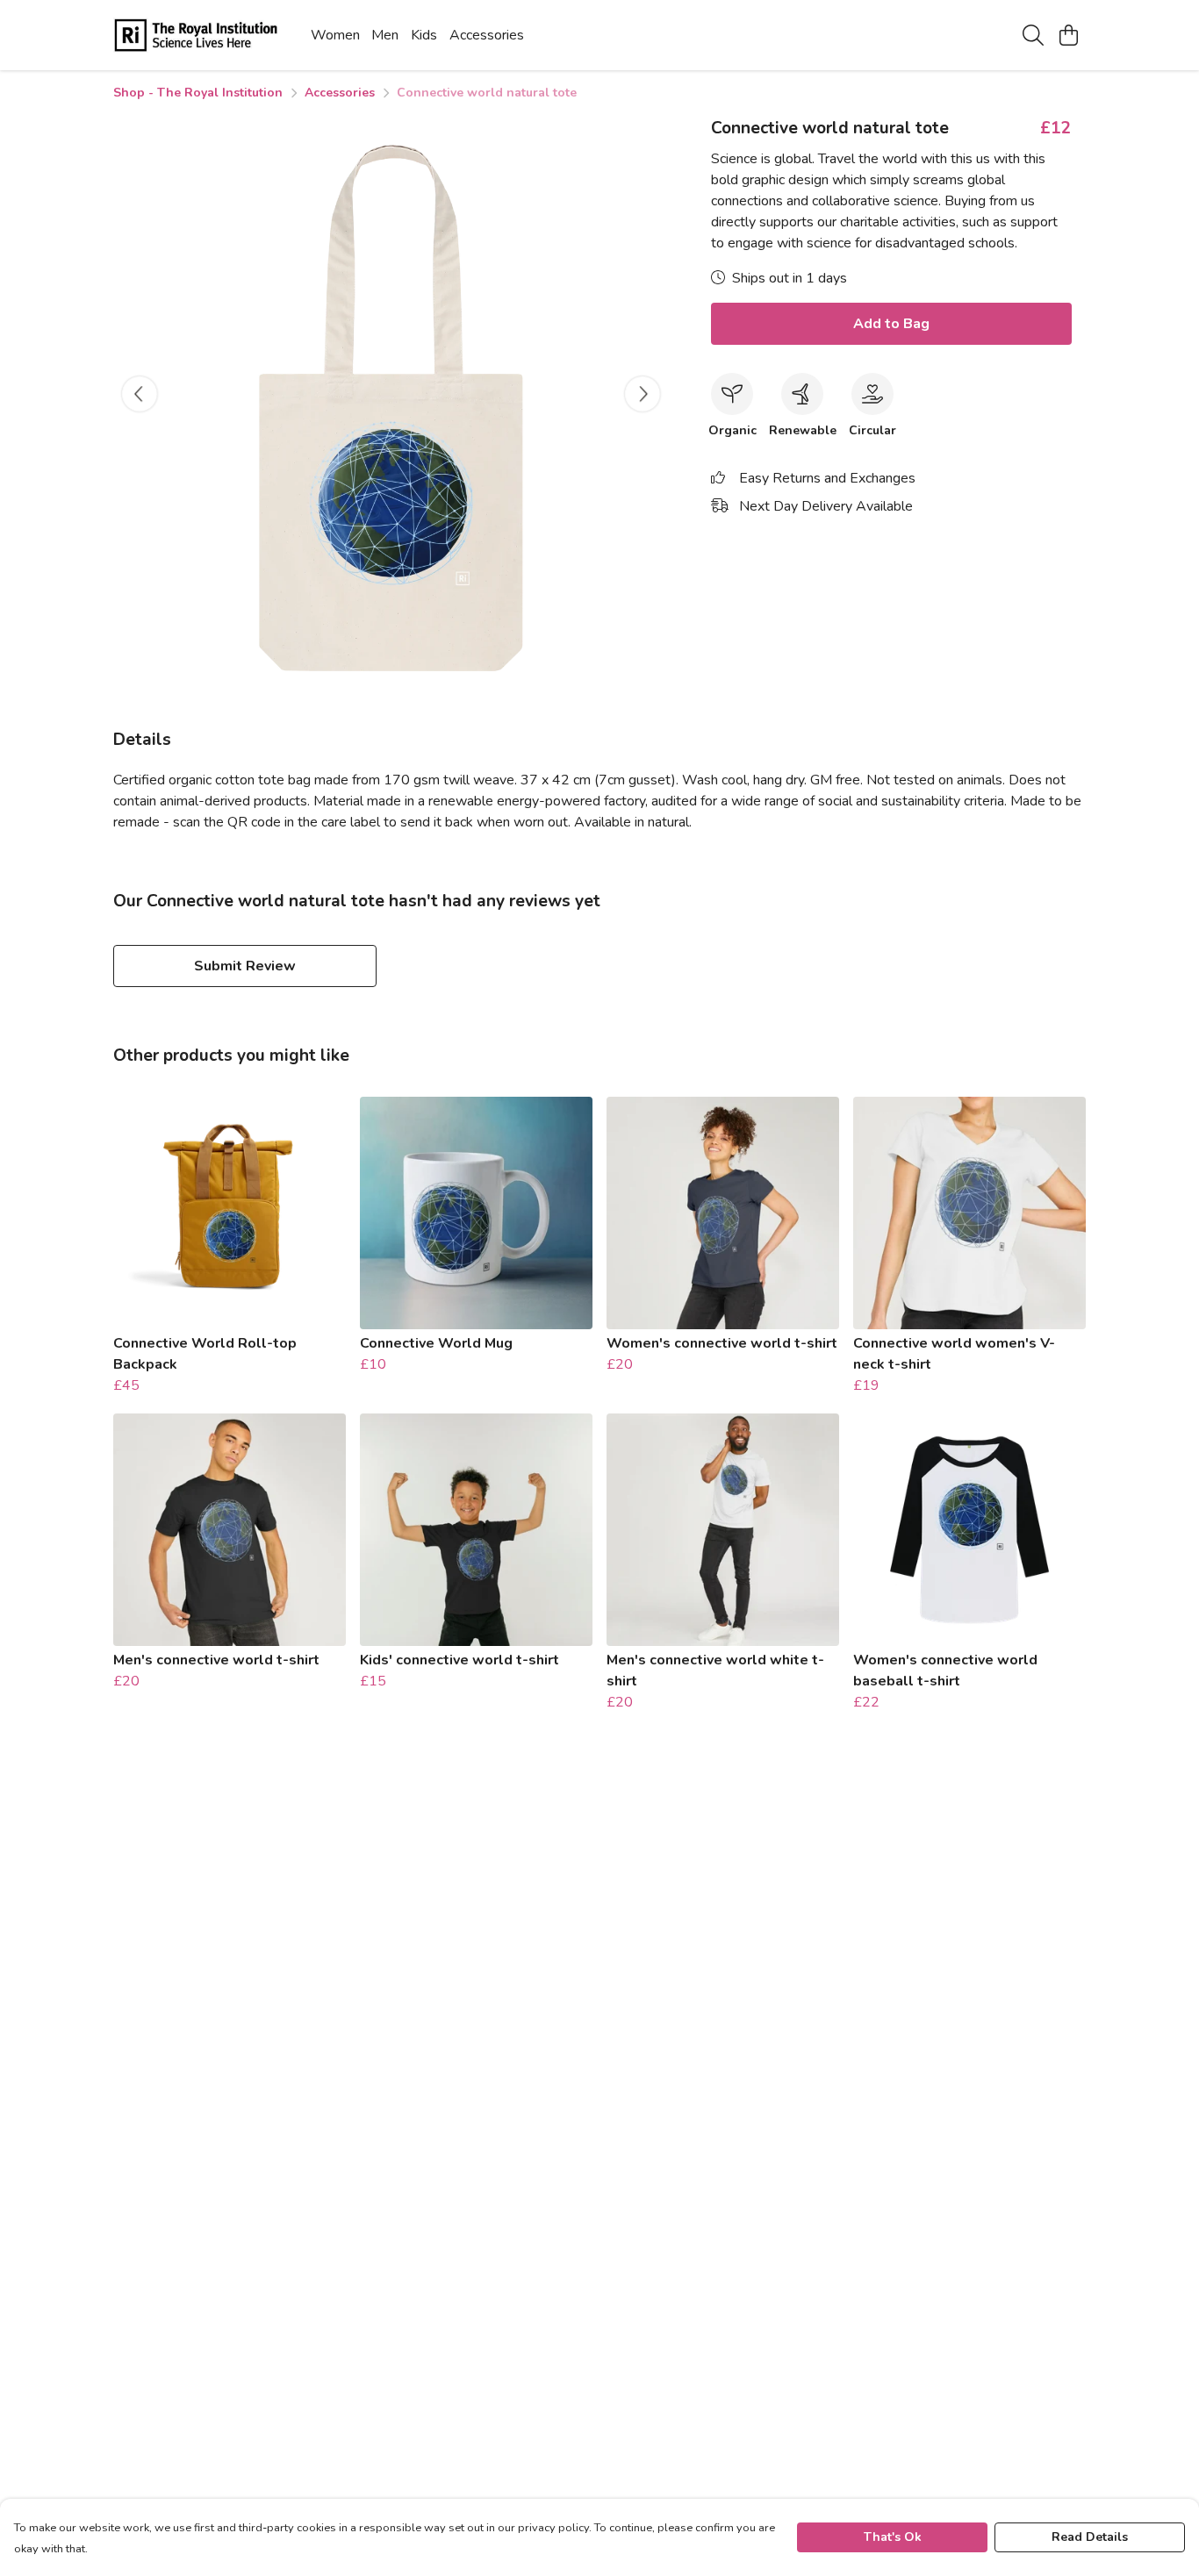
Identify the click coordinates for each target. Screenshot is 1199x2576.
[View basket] (1068, 35)
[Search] (1033, 35)
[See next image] (643, 394)
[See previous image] (140, 394)
